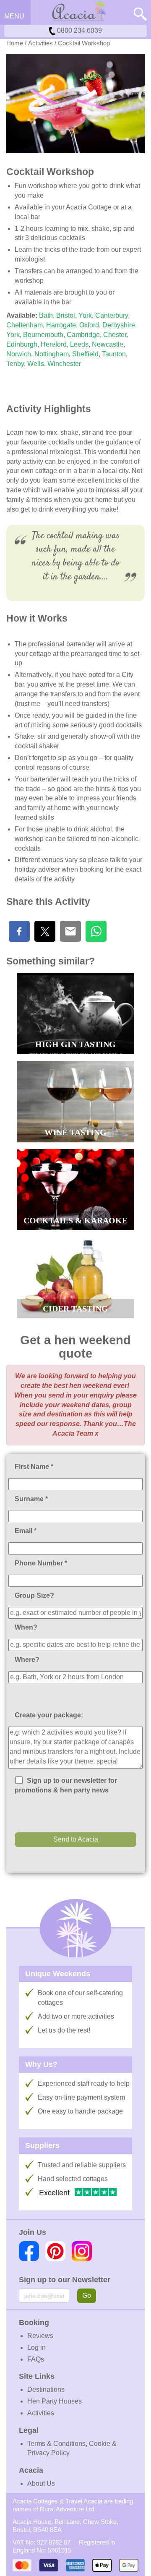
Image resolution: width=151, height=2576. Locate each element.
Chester (114, 335)
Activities (40, 43)
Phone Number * (41, 1563)
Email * (26, 1531)
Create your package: (49, 1715)
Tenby (15, 364)
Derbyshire (119, 325)
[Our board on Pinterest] (55, 2251)
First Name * (34, 1467)
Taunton (114, 354)
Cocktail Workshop (84, 43)
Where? (27, 1660)
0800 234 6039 (79, 30)
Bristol (66, 315)
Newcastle (108, 344)
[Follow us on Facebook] (29, 2251)
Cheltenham (25, 325)
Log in (36, 2347)
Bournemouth (43, 335)
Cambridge (83, 335)
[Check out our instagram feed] (82, 2251)
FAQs (36, 2359)
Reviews (40, 2336)
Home (15, 43)
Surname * (31, 1499)
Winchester (64, 364)
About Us (41, 2483)
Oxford (89, 325)
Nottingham (52, 354)
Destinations (46, 2389)
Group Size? (34, 1595)
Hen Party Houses (55, 2401)
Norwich (19, 354)
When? (26, 1627)
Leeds (79, 344)
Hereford (54, 344)
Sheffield (85, 354)
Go (87, 2295)
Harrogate (61, 325)
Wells (36, 364)
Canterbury (112, 315)
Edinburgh (22, 344)
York (85, 315)
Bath (46, 315)
